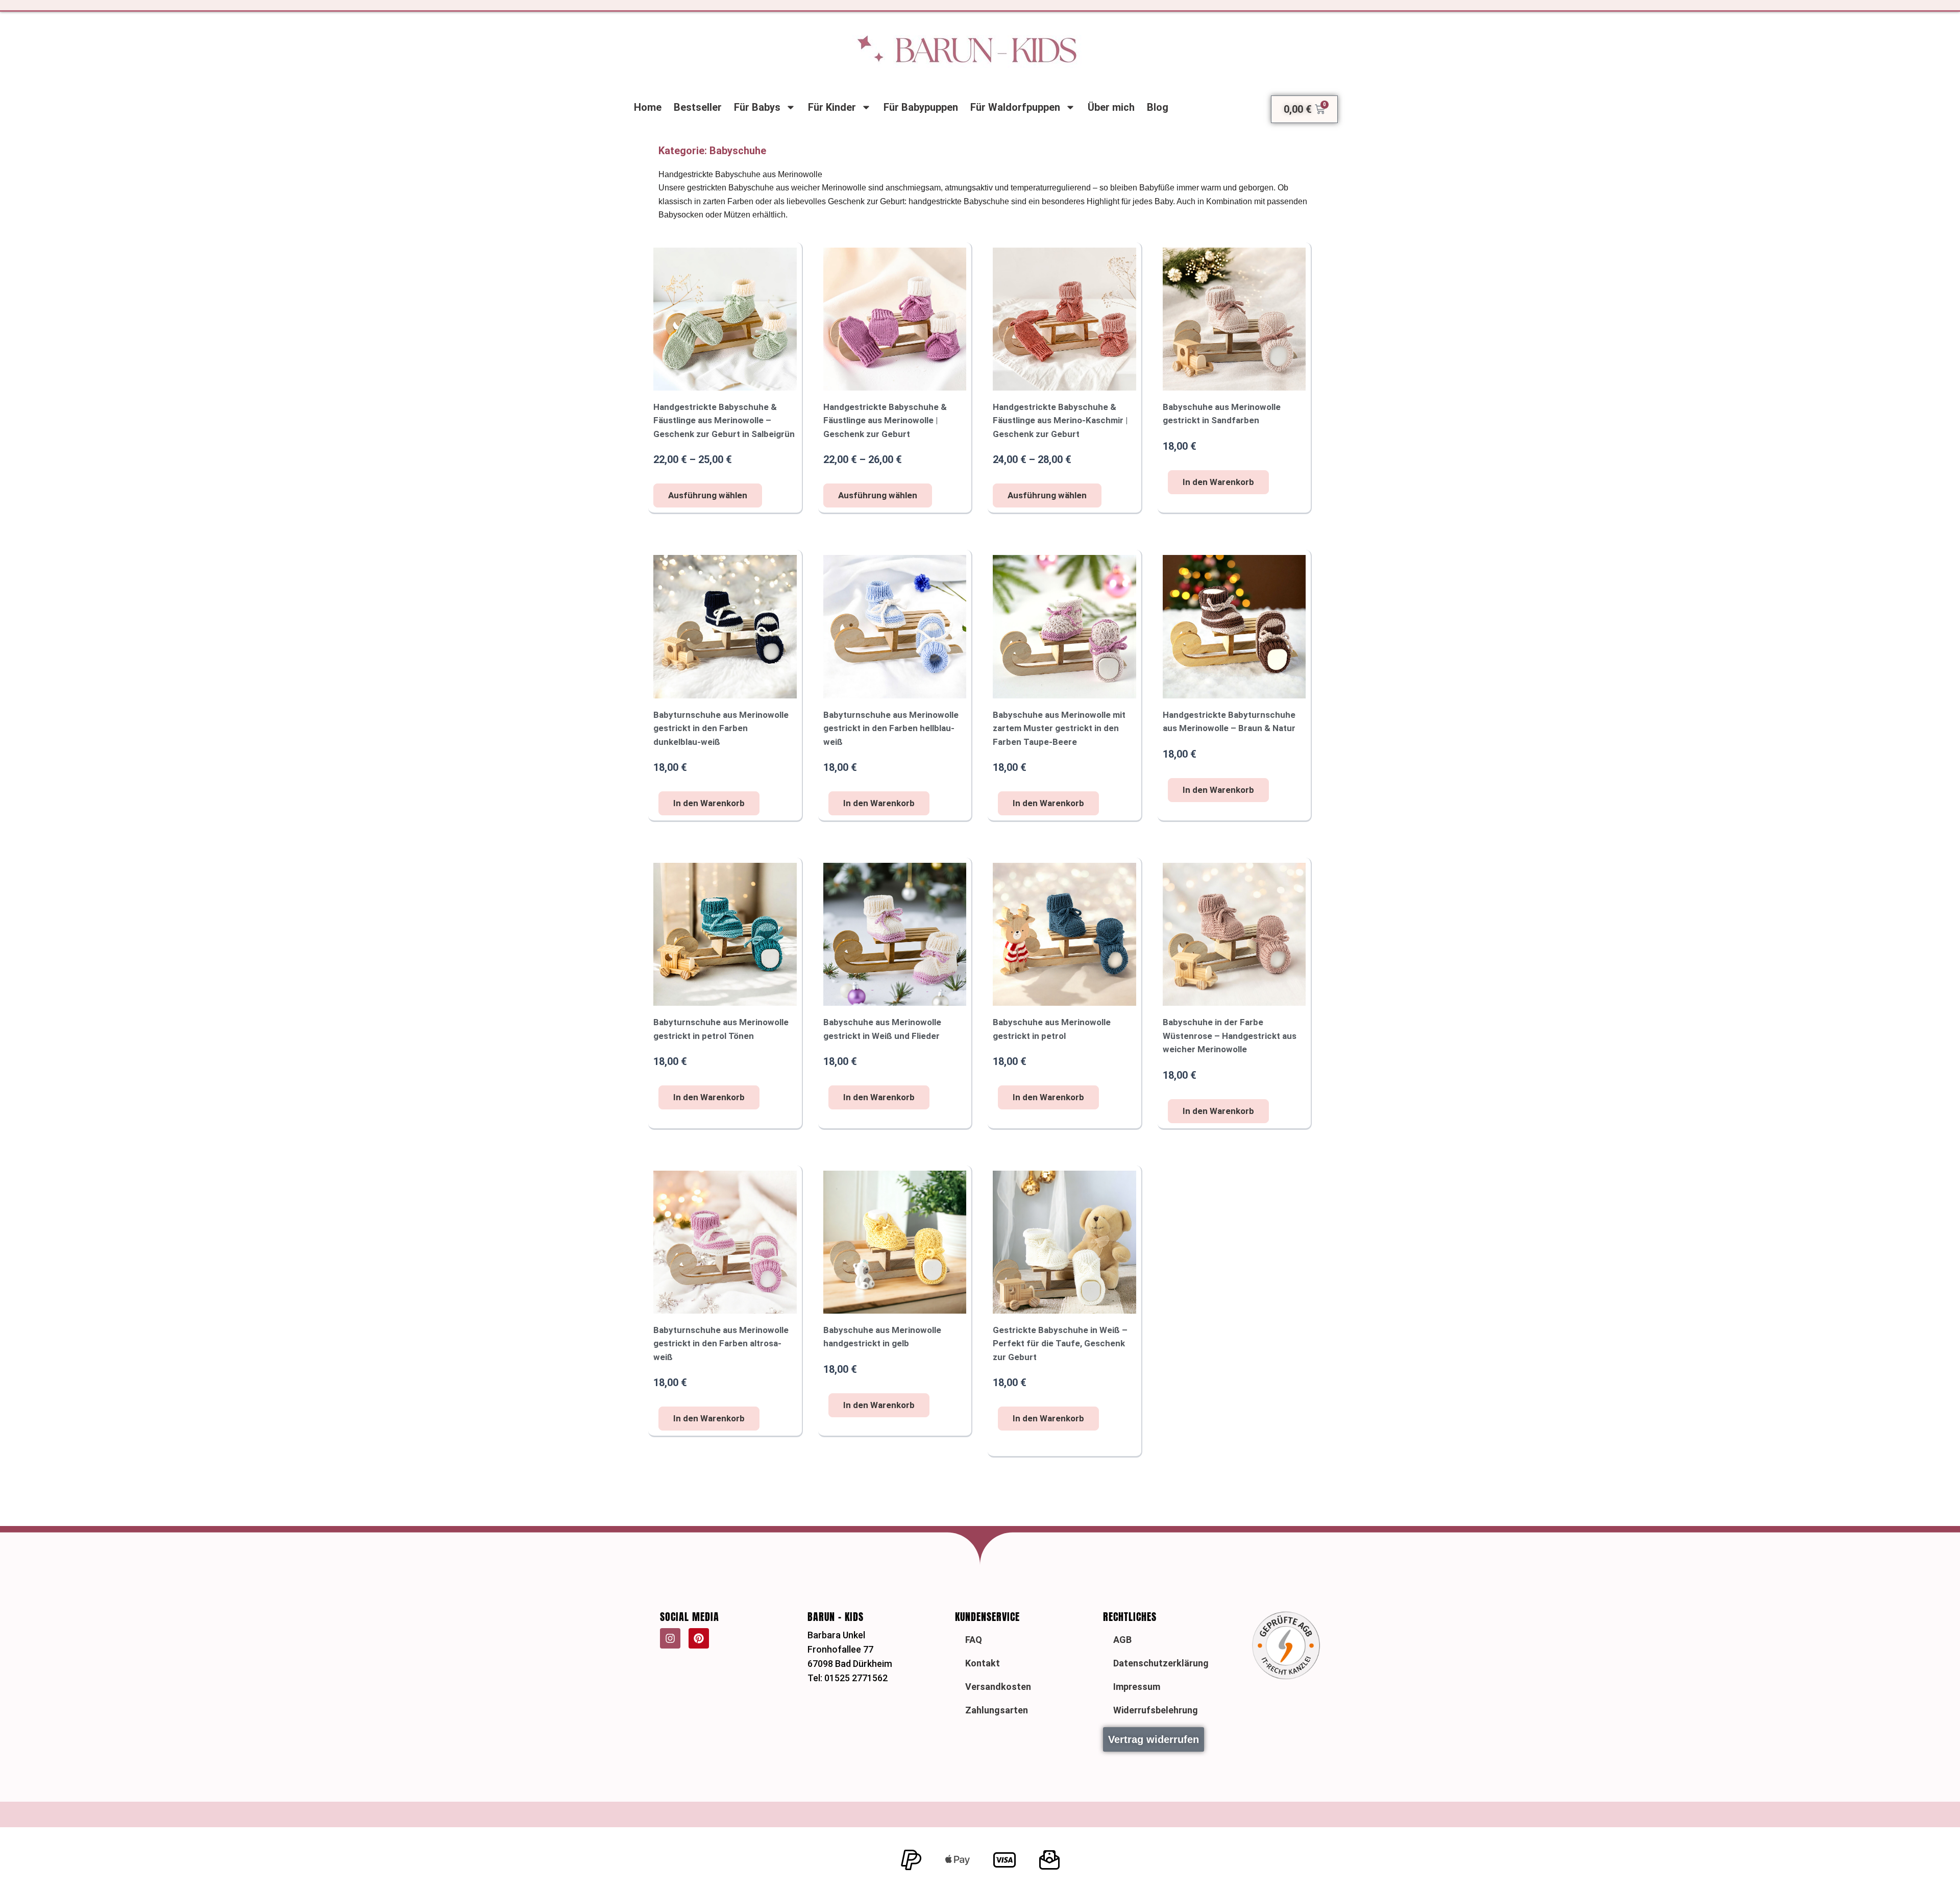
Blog (1158, 107)
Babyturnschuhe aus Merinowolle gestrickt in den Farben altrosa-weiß (721, 1343)
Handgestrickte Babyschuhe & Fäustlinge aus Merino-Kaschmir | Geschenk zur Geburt (1060, 420)
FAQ (974, 1640)
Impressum (1137, 1687)
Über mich (1111, 107)
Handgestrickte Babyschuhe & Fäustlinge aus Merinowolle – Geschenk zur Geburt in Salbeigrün (724, 420)
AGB (1122, 1640)
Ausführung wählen (708, 495)
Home (648, 107)
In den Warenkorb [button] (1218, 482)
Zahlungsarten (997, 1710)
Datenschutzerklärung (1161, 1663)
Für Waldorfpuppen (1015, 107)
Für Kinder (832, 107)
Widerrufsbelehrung (1156, 1710)
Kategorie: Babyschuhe (712, 151)
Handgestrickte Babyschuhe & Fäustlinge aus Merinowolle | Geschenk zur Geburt (885, 420)
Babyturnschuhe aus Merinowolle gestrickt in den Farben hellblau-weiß (891, 728)
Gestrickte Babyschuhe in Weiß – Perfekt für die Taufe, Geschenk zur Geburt (1060, 1343)
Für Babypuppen (921, 107)
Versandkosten (998, 1687)
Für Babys (757, 107)
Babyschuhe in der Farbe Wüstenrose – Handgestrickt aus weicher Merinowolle (1230, 1036)
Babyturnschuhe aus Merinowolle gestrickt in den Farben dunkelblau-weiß (721, 728)
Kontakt (983, 1663)
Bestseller (698, 107)
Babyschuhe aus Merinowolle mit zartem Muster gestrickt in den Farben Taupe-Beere (1059, 728)
